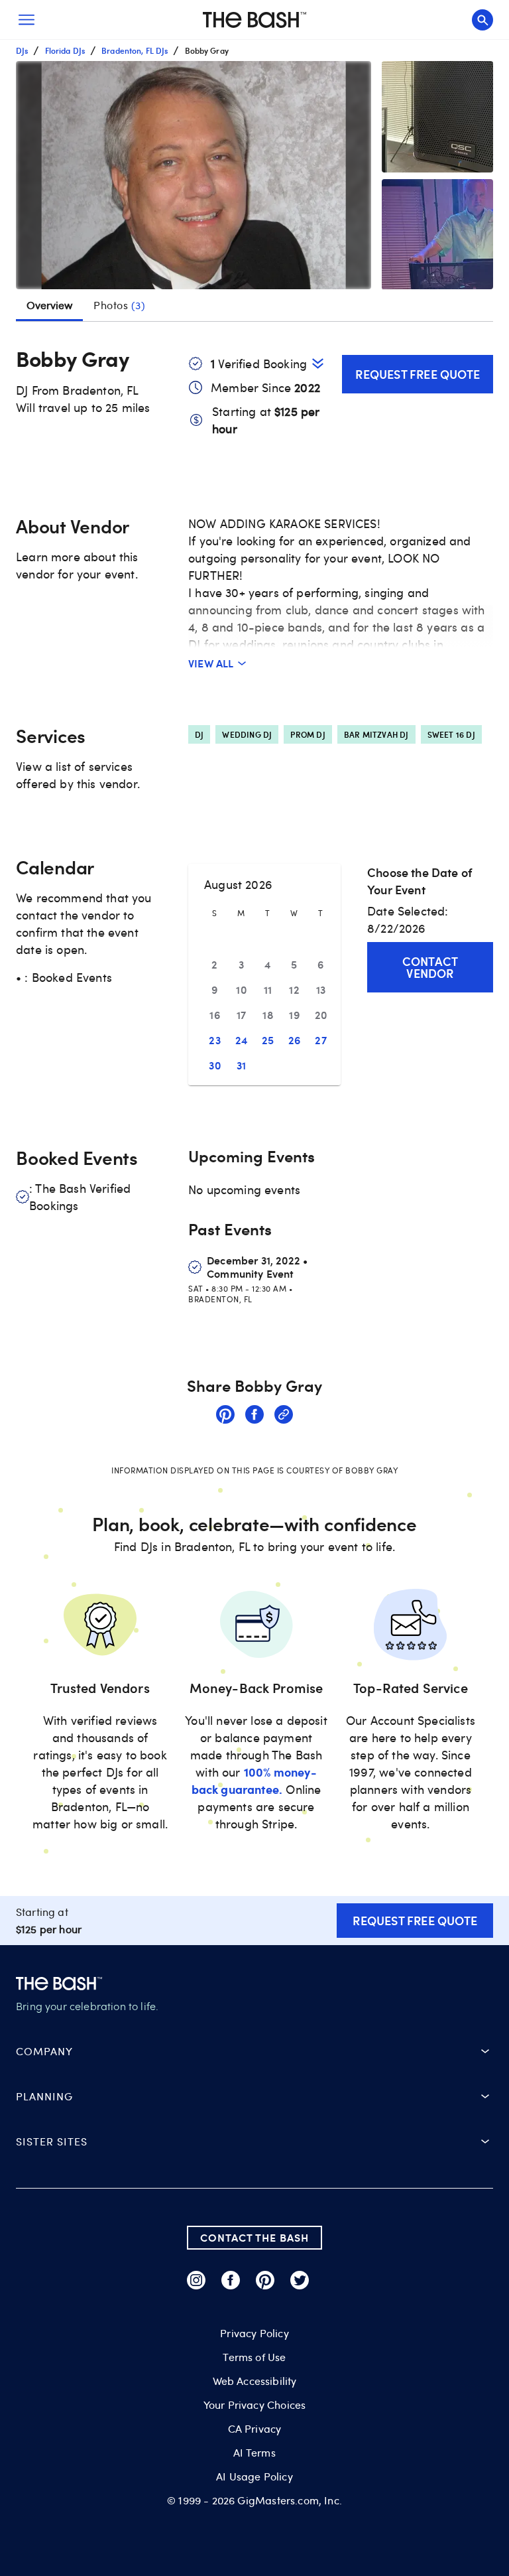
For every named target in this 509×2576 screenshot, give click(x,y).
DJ (199, 734)
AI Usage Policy (254, 2476)
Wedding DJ (247, 734)
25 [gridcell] (268, 1040)
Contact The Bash (254, 2237)
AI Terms (254, 2453)
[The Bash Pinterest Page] (265, 2280)
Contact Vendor (430, 967)
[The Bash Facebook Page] (231, 2280)
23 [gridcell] (215, 1040)
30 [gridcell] (215, 1065)
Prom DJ (308, 734)
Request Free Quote (418, 374)
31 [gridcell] (242, 1065)
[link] (225, 1416)
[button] (194, 175)
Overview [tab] (49, 305)
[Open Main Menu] (27, 20)
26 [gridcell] (295, 1040)
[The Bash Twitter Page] (300, 2280)
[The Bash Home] (254, 20)
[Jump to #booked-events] (318, 363)
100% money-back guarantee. (254, 1780)
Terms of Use (254, 2357)
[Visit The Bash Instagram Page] (196, 2280)
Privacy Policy (254, 2333)
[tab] (119, 305)
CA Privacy (255, 2429)
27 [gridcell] (321, 1040)
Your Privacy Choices (254, 2405)
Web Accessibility (255, 2381)
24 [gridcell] (242, 1040)
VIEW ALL (211, 663)
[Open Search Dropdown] (482, 20)
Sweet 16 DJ (451, 734)
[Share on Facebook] (254, 1416)
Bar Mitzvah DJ (376, 734)
